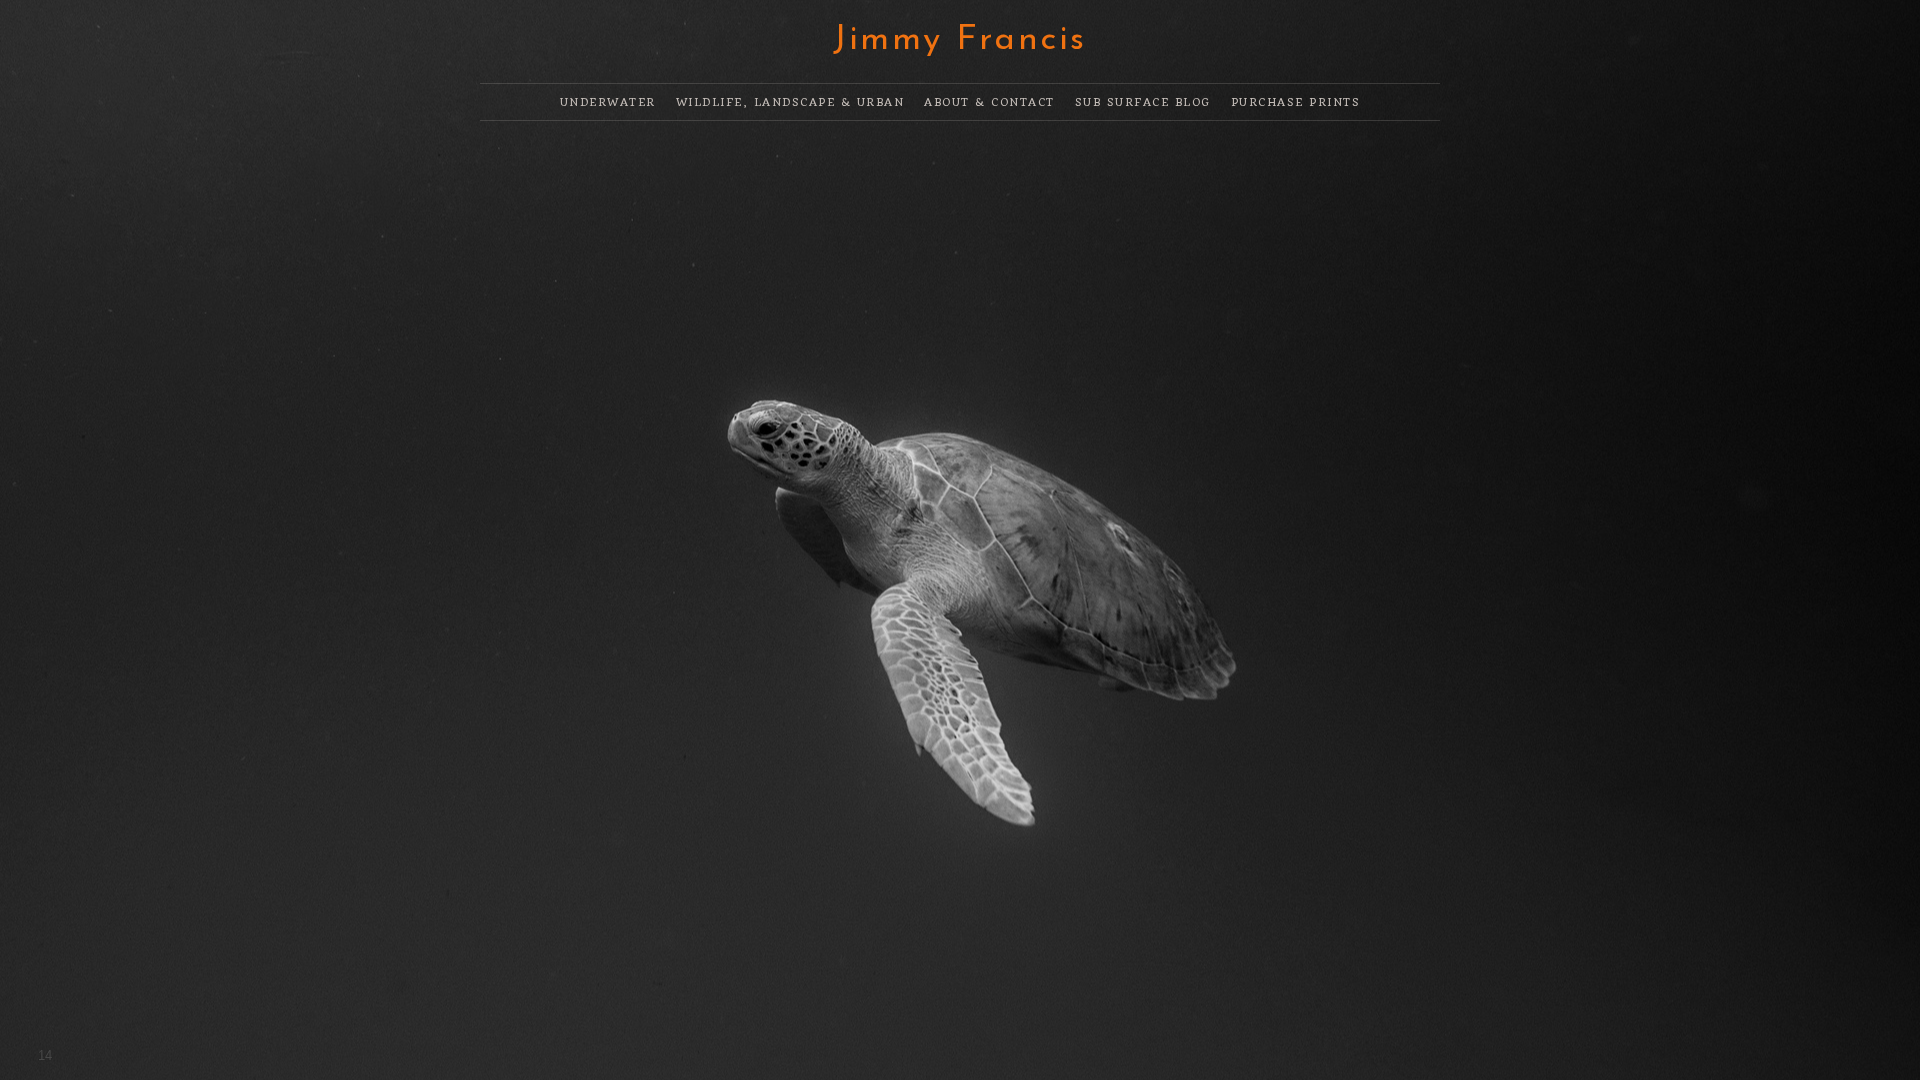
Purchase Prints (1296, 102)
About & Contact (989, 102)
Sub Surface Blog (1143, 102)
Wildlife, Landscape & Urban (790, 102)
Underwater (608, 102)
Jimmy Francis (960, 40)
